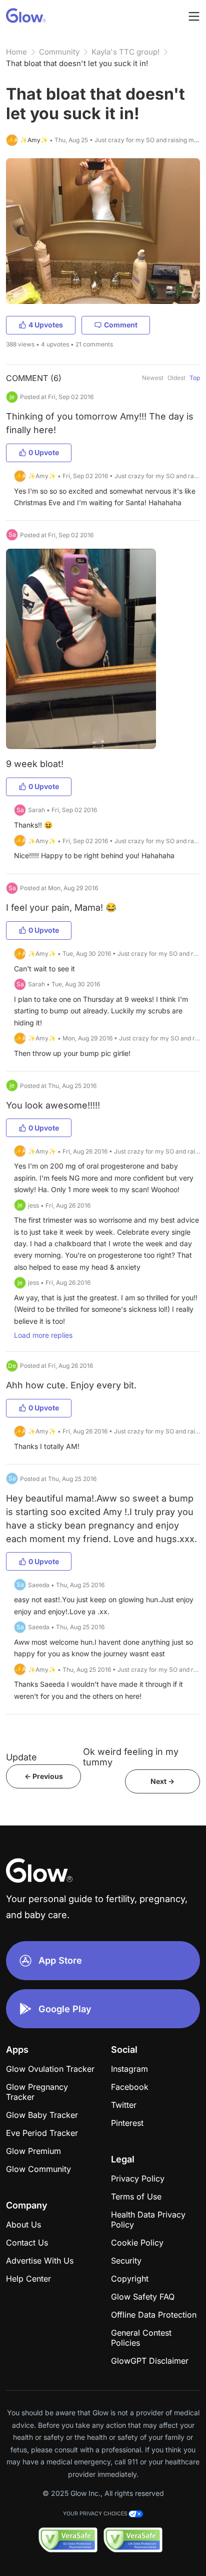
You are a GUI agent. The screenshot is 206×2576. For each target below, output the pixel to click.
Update (21, 1757)
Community (59, 52)
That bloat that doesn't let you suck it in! (77, 63)
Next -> (162, 1781)
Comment (121, 325)
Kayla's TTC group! (125, 52)
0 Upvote (44, 452)
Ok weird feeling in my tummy (131, 1757)
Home (16, 52)
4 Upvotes (46, 325)
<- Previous (44, 1776)
